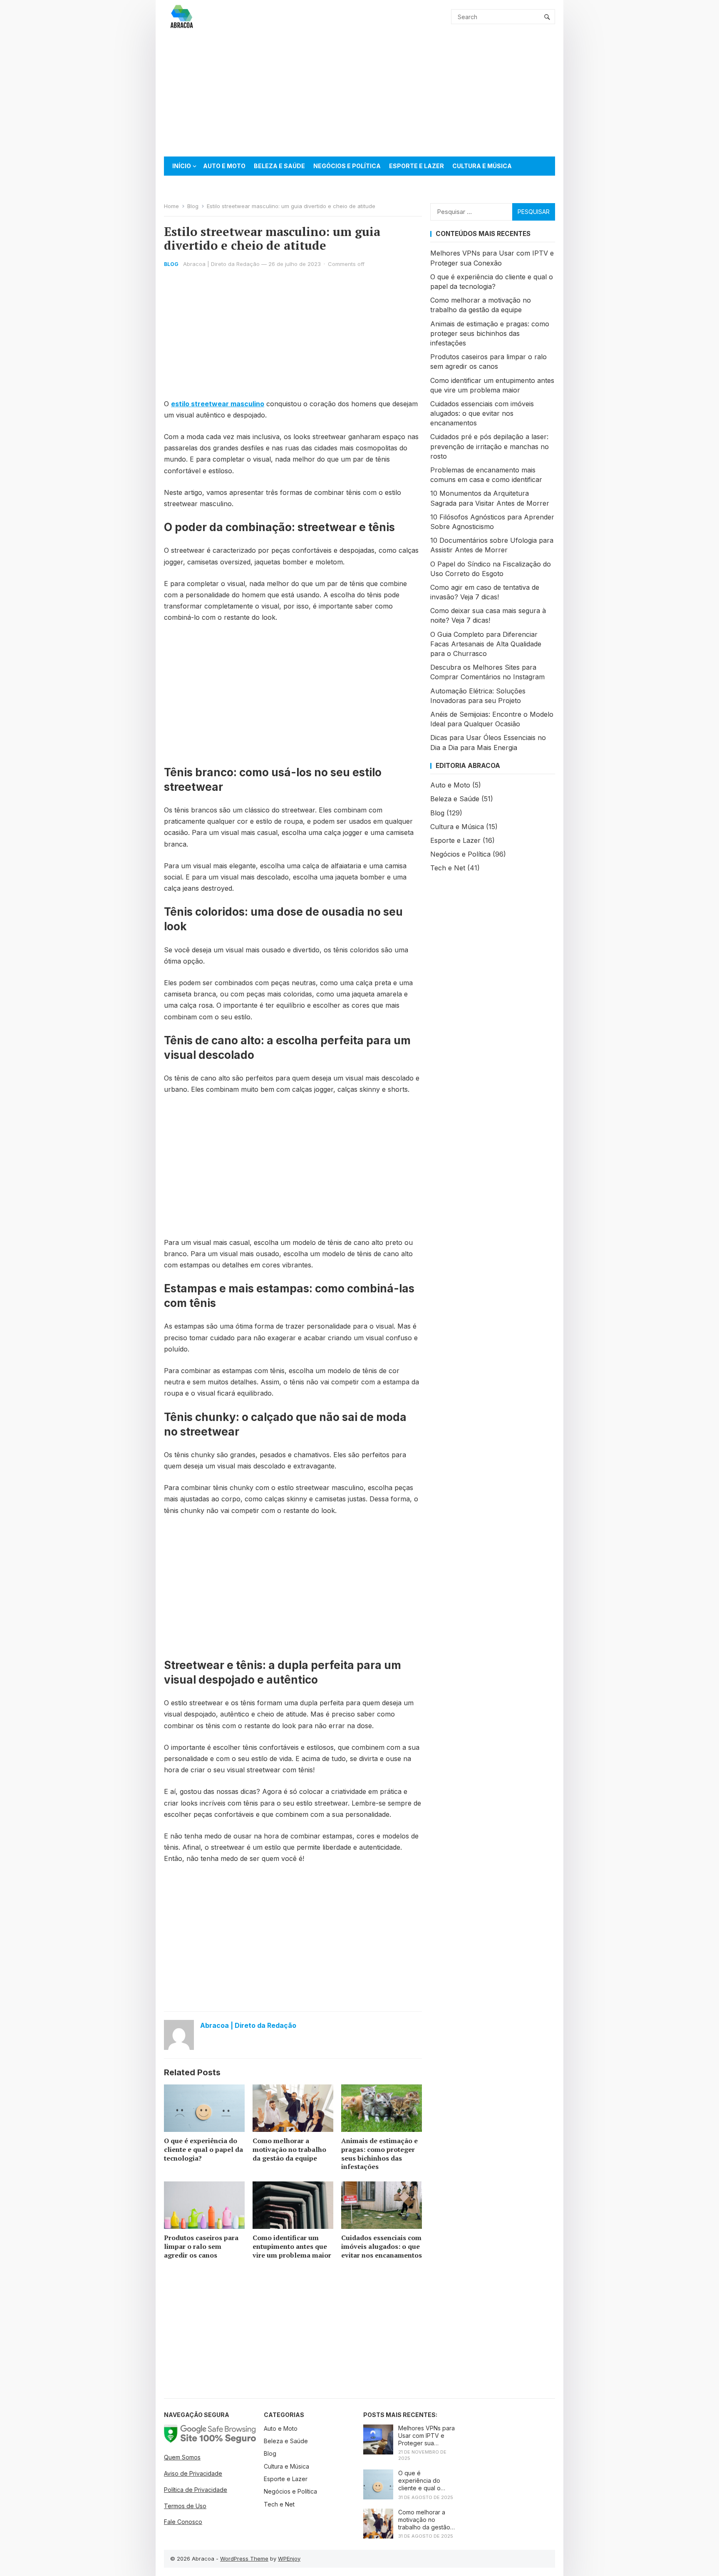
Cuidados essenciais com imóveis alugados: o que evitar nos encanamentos (382, 2246)
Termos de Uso (185, 2506)
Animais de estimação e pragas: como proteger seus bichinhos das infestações (379, 2154)
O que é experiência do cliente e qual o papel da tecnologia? (203, 2149)
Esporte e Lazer (417, 166)
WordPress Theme (244, 2559)
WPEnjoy (289, 2559)
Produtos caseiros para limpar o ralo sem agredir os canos (201, 2246)
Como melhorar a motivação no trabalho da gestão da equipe (289, 2149)
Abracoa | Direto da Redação (221, 264)
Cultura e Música (482, 166)
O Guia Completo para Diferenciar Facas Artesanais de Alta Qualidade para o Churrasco (486, 644)
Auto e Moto (224, 166)
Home (171, 206)
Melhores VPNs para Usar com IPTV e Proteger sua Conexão (426, 2436)
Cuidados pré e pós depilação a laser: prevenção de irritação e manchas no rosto (490, 446)
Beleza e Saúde (279, 166)
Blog (193, 206)
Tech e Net (190, 185)
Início (182, 166)
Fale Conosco (183, 2522)
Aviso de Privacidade (193, 2473)
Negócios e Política (347, 166)
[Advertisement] (359, 95)
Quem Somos (182, 2457)
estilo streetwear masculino (218, 404)
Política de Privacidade (196, 2490)
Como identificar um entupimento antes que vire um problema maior (292, 2246)
